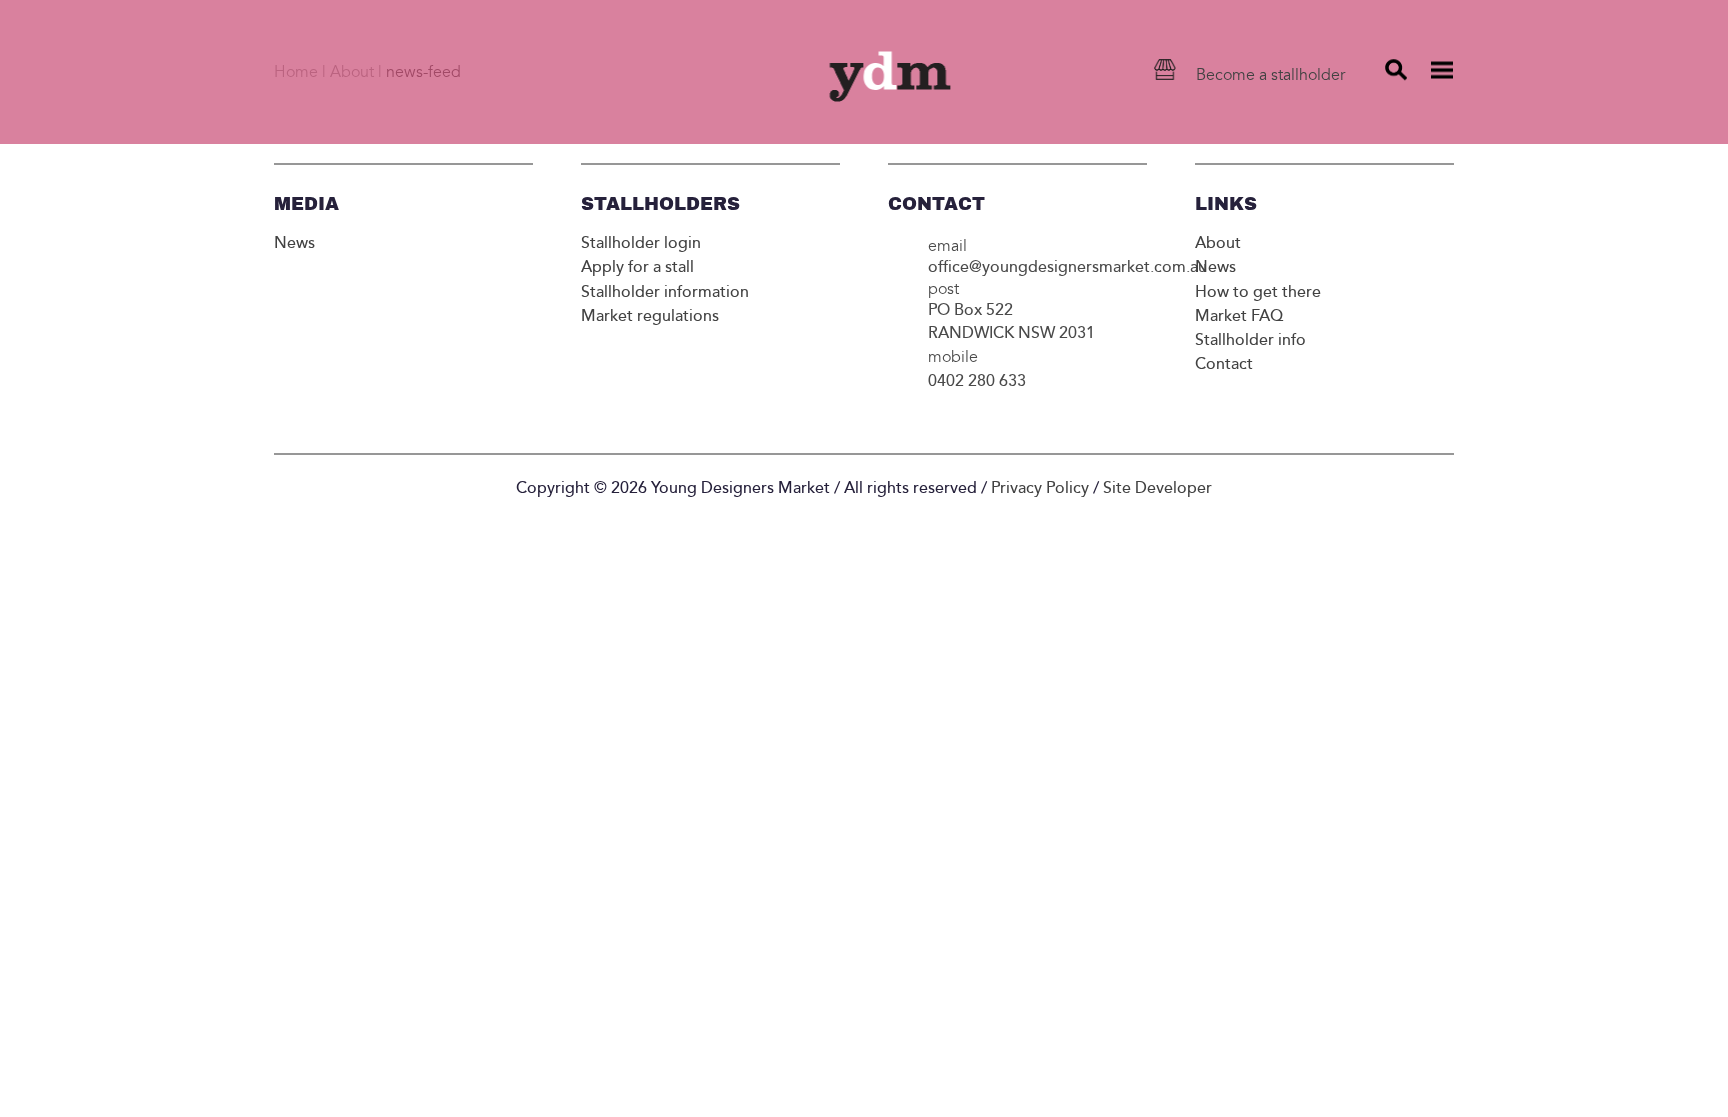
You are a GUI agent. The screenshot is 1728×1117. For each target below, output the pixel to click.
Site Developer (1157, 488)
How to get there (1258, 292)
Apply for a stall (637, 267)
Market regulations (650, 316)
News (294, 243)
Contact (1224, 364)
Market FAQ (1239, 316)
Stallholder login (641, 243)
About (1218, 243)
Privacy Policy (1040, 488)
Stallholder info (1250, 340)
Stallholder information (665, 292)
